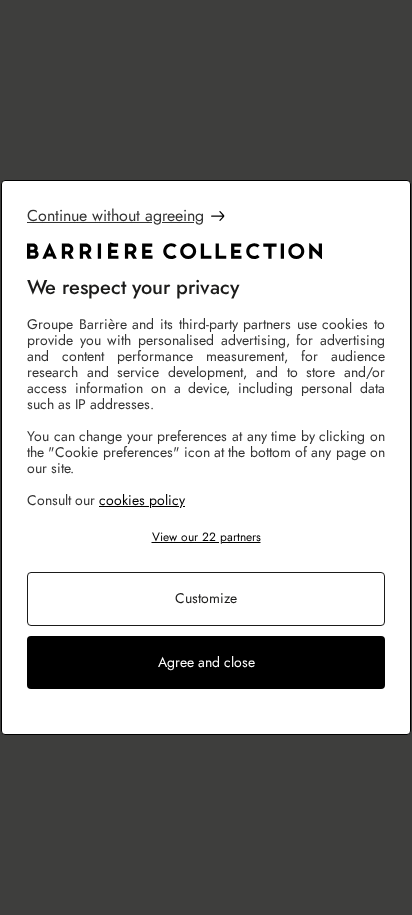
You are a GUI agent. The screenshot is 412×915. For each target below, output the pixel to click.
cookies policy (142, 500)
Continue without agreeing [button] (115, 216)
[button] (206, 537)
